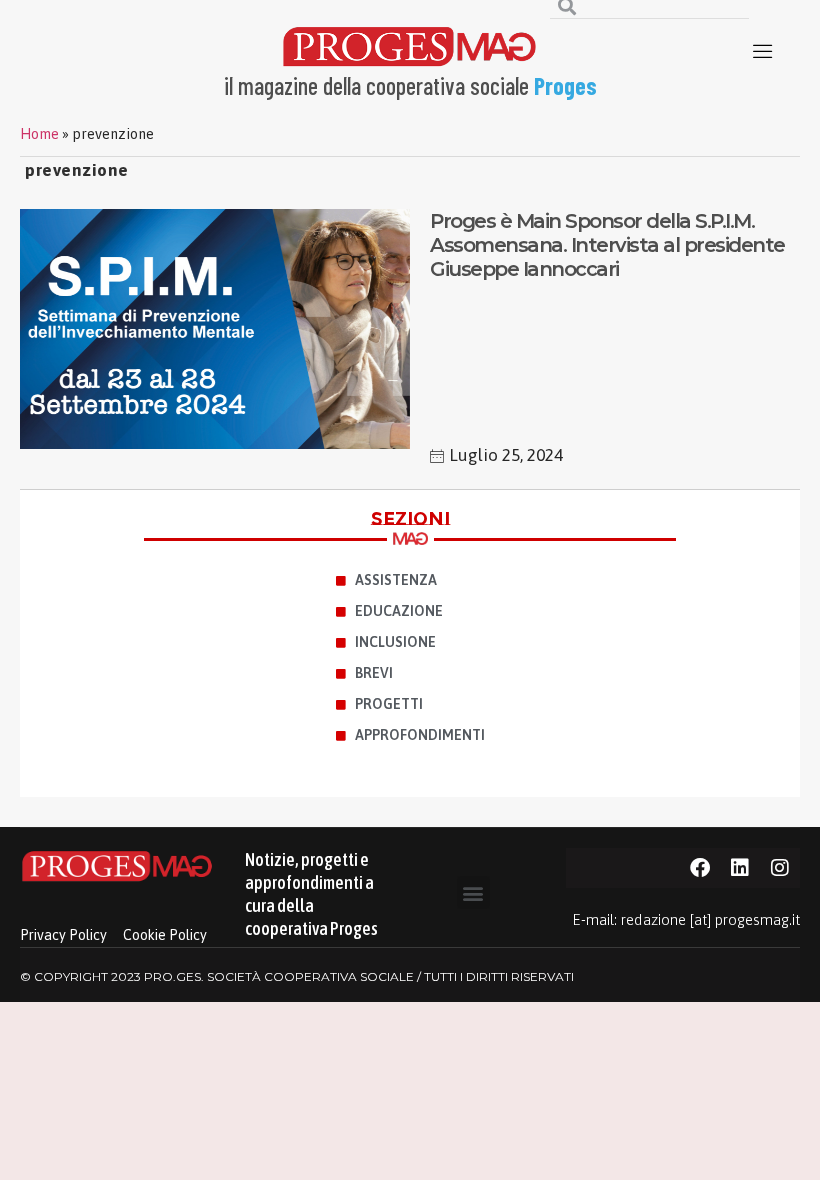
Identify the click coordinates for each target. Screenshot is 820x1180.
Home (39, 134)
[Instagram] (780, 868)
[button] (473, 892)
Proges (565, 85)
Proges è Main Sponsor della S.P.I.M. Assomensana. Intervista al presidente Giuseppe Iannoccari (607, 245)
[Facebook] (700, 868)
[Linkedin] (740, 868)
